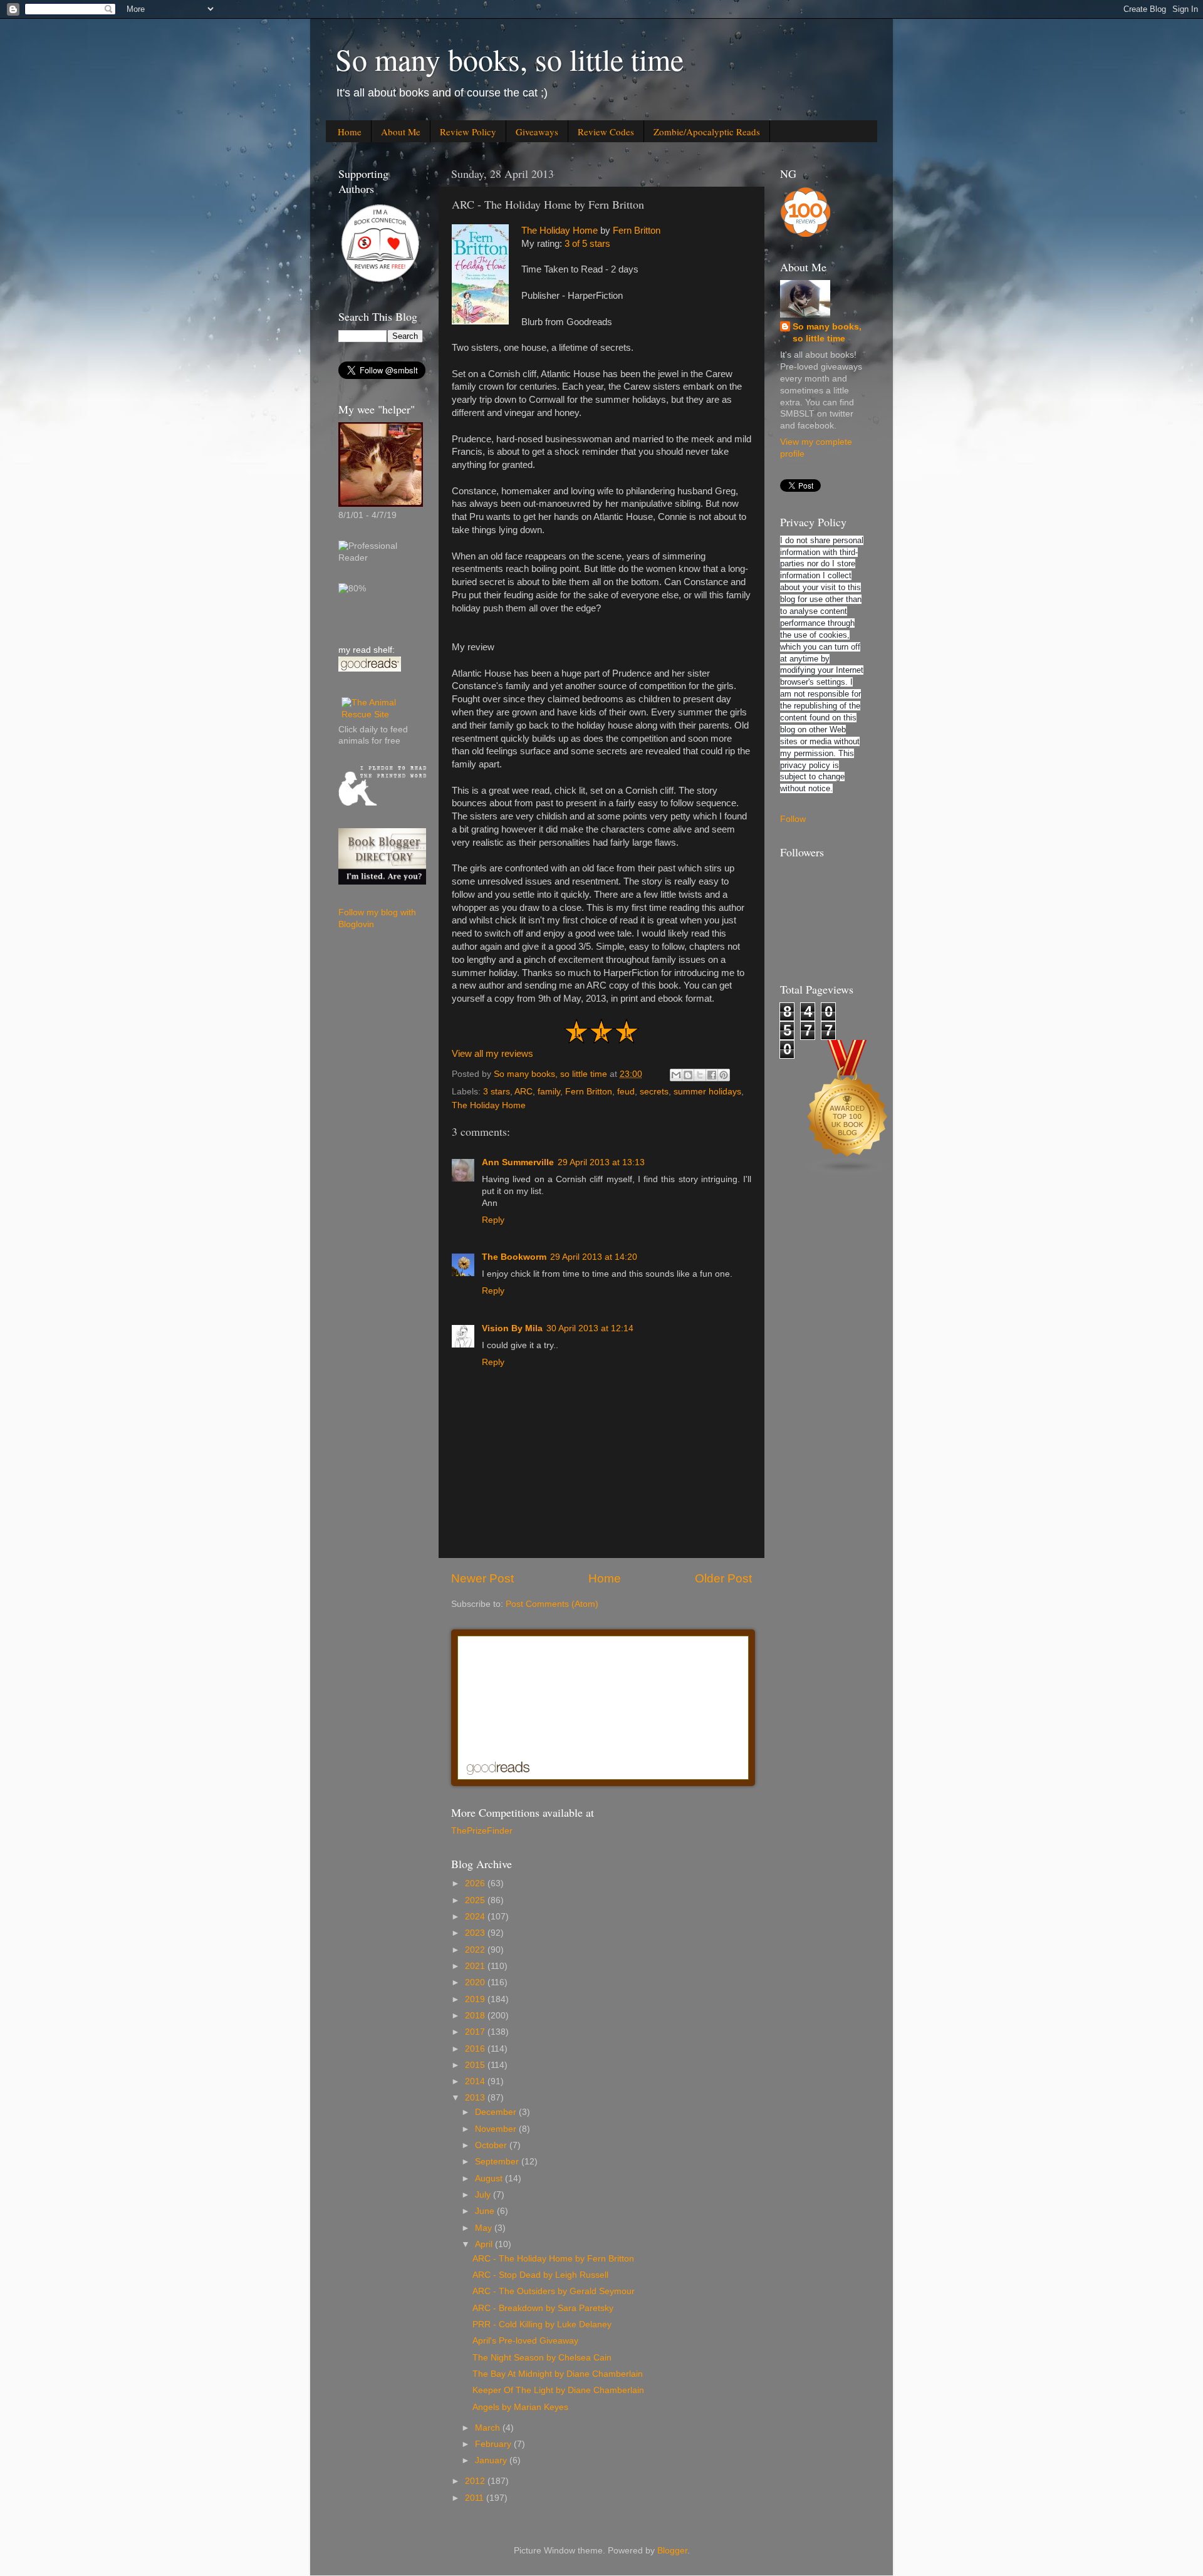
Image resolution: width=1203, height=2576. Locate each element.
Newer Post (482, 1578)
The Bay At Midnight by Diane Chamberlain (558, 2374)
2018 (476, 2016)
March (489, 2428)
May (485, 2228)
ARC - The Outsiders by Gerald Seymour (554, 2291)
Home (350, 132)
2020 (476, 1982)
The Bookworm (514, 1257)
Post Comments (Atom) (552, 1604)
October (492, 2145)
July (484, 2195)
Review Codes (606, 132)
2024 (476, 1917)
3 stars (497, 1092)
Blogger (672, 2551)
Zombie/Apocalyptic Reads (707, 132)
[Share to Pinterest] (724, 1075)
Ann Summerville (518, 1162)
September (498, 2162)
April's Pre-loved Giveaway (525, 2341)
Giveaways (537, 132)
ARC (523, 1092)
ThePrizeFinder (482, 1831)
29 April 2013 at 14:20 (594, 1257)
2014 (476, 2081)
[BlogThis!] (688, 1075)
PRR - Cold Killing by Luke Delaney (542, 2324)
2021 (476, 1966)
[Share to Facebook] (712, 1075)
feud (626, 1092)
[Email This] (676, 1075)
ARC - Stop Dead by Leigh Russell (540, 2275)
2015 (476, 2065)
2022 (476, 1950)
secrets (654, 1092)
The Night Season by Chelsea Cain (542, 2358)
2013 (476, 2098)
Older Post (723, 1578)
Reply (493, 1220)
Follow (793, 819)
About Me (401, 132)
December (497, 2112)
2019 (476, 1999)
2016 (476, 2049)
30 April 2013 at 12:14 (590, 1328)
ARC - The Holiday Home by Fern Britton (553, 2259)
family (549, 1092)
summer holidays (707, 1092)
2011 (476, 2498)
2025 (476, 1900)
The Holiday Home (560, 231)
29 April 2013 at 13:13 (601, 1162)
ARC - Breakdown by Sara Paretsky (543, 2308)
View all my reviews (492, 1054)
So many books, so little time (509, 59)
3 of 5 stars (587, 244)
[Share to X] (700, 1075)
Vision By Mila (512, 1328)
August (490, 2179)
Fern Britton (637, 231)
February (494, 2444)
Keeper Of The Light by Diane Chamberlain (558, 2390)
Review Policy (468, 132)
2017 (476, 2032)
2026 (476, 1883)
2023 (476, 1933)
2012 (476, 2481)
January (492, 2460)
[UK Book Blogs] (848, 1172)
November (497, 2129)
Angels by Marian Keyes (520, 2407)
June (486, 2211)
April (485, 2244)
